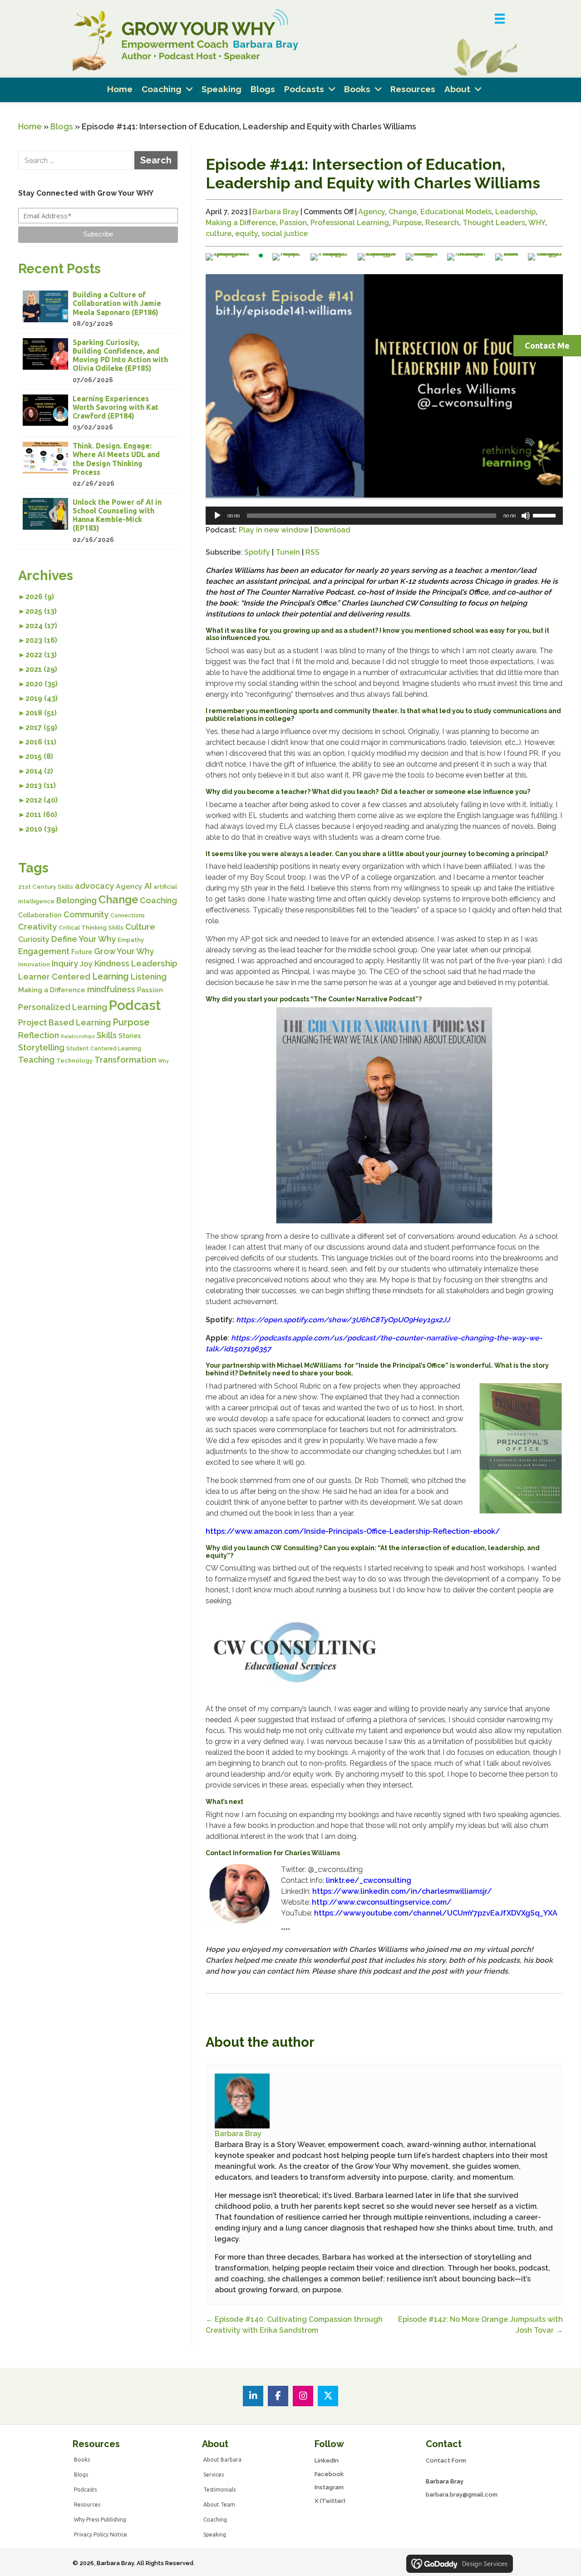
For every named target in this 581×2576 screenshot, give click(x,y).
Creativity (37, 927)
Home (30, 126)
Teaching (36, 1060)
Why (163, 1061)
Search (156, 160)
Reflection (39, 1035)
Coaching (158, 900)
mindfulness (111, 989)
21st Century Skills (46, 887)
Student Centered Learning (104, 1049)
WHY (537, 223)
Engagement (44, 951)
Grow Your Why (124, 951)
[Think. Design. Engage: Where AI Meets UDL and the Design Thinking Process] (98, 465)
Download (332, 530)
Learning (111, 977)
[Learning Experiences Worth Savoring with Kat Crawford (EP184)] (98, 414)
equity (246, 234)
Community (86, 914)
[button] (98, 235)
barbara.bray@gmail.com (462, 2495)
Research (442, 223)
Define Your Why (84, 939)
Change (118, 900)
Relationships (78, 1036)
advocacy (94, 886)
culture (219, 234)
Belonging (76, 900)
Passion (150, 990)
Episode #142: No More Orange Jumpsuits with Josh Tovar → (480, 2325)
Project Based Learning (64, 1022)
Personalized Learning (63, 1007)
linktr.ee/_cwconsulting (369, 1880)
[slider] (546, 515)
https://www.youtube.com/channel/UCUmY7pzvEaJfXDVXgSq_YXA (436, 1913)
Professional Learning (350, 223)
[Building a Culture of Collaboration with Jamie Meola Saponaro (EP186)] (98, 310)
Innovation (34, 964)
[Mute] (526, 516)
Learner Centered (54, 977)
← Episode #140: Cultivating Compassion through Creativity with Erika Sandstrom (294, 2325)
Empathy (131, 940)
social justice (285, 234)
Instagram (329, 2487)
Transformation (125, 1060)
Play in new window (274, 530)
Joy (86, 964)
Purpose (131, 1022)
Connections (128, 916)
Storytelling (41, 1047)
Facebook (329, 2474)
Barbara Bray (276, 212)
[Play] (217, 516)
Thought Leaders (494, 223)
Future (82, 952)
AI (148, 886)
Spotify (257, 552)
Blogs (62, 126)
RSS (313, 552)
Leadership (154, 963)
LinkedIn (327, 2460)
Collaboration (40, 915)
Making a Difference (52, 990)
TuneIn (288, 552)
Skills (107, 1035)
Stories (130, 1036)
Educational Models (456, 212)
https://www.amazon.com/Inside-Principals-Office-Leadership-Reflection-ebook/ (353, 1531)
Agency (129, 886)
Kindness (112, 963)
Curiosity (34, 939)
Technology (74, 1061)
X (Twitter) (330, 2501)
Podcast (135, 1005)
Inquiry (65, 963)
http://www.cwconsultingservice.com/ (382, 1902)
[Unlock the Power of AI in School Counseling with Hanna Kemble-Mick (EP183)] (98, 521)
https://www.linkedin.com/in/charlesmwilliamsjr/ (402, 1891)
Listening (149, 977)
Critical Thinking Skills (91, 928)
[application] (384, 516)
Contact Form (446, 2460)
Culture (140, 927)
